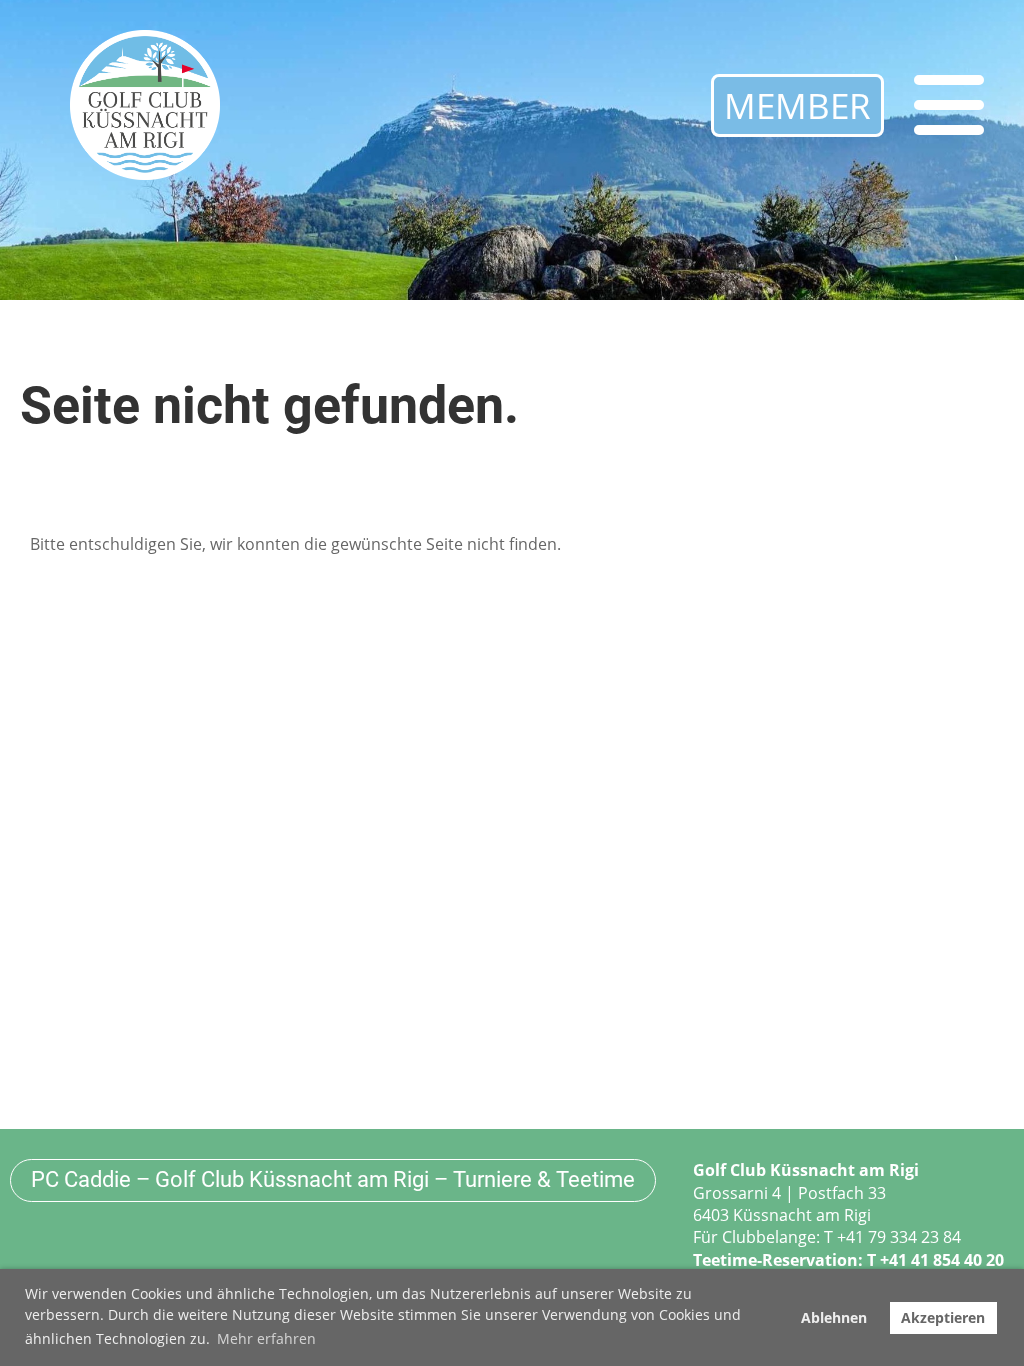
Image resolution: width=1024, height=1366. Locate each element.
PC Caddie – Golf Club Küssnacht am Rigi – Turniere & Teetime (333, 1179)
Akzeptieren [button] (943, 1317)
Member (797, 105)
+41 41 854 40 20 (942, 1260)
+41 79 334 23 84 (899, 1237)
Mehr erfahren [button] (266, 1338)
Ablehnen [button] (834, 1317)
